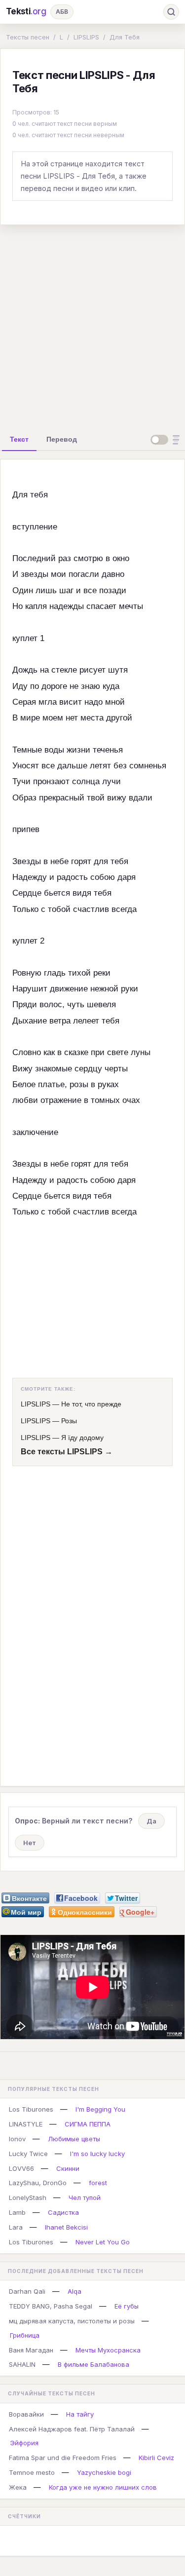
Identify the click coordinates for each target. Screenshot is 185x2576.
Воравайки (26, 2414)
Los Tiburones (31, 2109)
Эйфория (24, 2443)
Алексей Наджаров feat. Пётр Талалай (72, 2429)
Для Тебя (125, 37)
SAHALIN (22, 2364)
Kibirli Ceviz (156, 2458)
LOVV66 (21, 2168)
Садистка (63, 2212)
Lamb (17, 2212)
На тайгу (80, 2414)
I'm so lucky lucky (97, 2154)
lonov (17, 2139)
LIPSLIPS (86, 37)
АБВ (62, 12)
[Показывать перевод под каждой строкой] (167, 440)
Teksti (26, 11)
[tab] (19, 439)
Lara (16, 2227)
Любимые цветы (74, 2139)
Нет (30, 1843)
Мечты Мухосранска (108, 2350)
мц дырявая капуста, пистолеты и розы (72, 2321)
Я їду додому (82, 1438)
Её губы (127, 2306)
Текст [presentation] (19, 439)
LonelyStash (28, 2197)
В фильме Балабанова (93, 2364)
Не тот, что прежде (91, 1404)
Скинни (68, 2168)
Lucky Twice (28, 2154)
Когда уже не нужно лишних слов (103, 2487)
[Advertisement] (92, 325)
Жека (18, 2487)
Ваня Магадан (31, 2350)
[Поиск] (171, 12)
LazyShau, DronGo (38, 2183)
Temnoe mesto (32, 2472)
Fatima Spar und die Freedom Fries (63, 2458)
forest (98, 2183)
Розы (69, 1421)
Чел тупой (85, 2197)
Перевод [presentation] (62, 439)
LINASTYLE (26, 2124)
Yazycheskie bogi (104, 2472)
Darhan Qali (27, 2291)
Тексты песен (28, 37)
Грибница (25, 2335)
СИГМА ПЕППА (88, 2124)
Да (151, 1821)
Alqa (74, 2291)
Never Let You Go (103, 2242)
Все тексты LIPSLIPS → (67, 1452)
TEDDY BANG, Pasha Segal (51, 2306)
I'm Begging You (100, 2109)
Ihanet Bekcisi (66, 2227)
